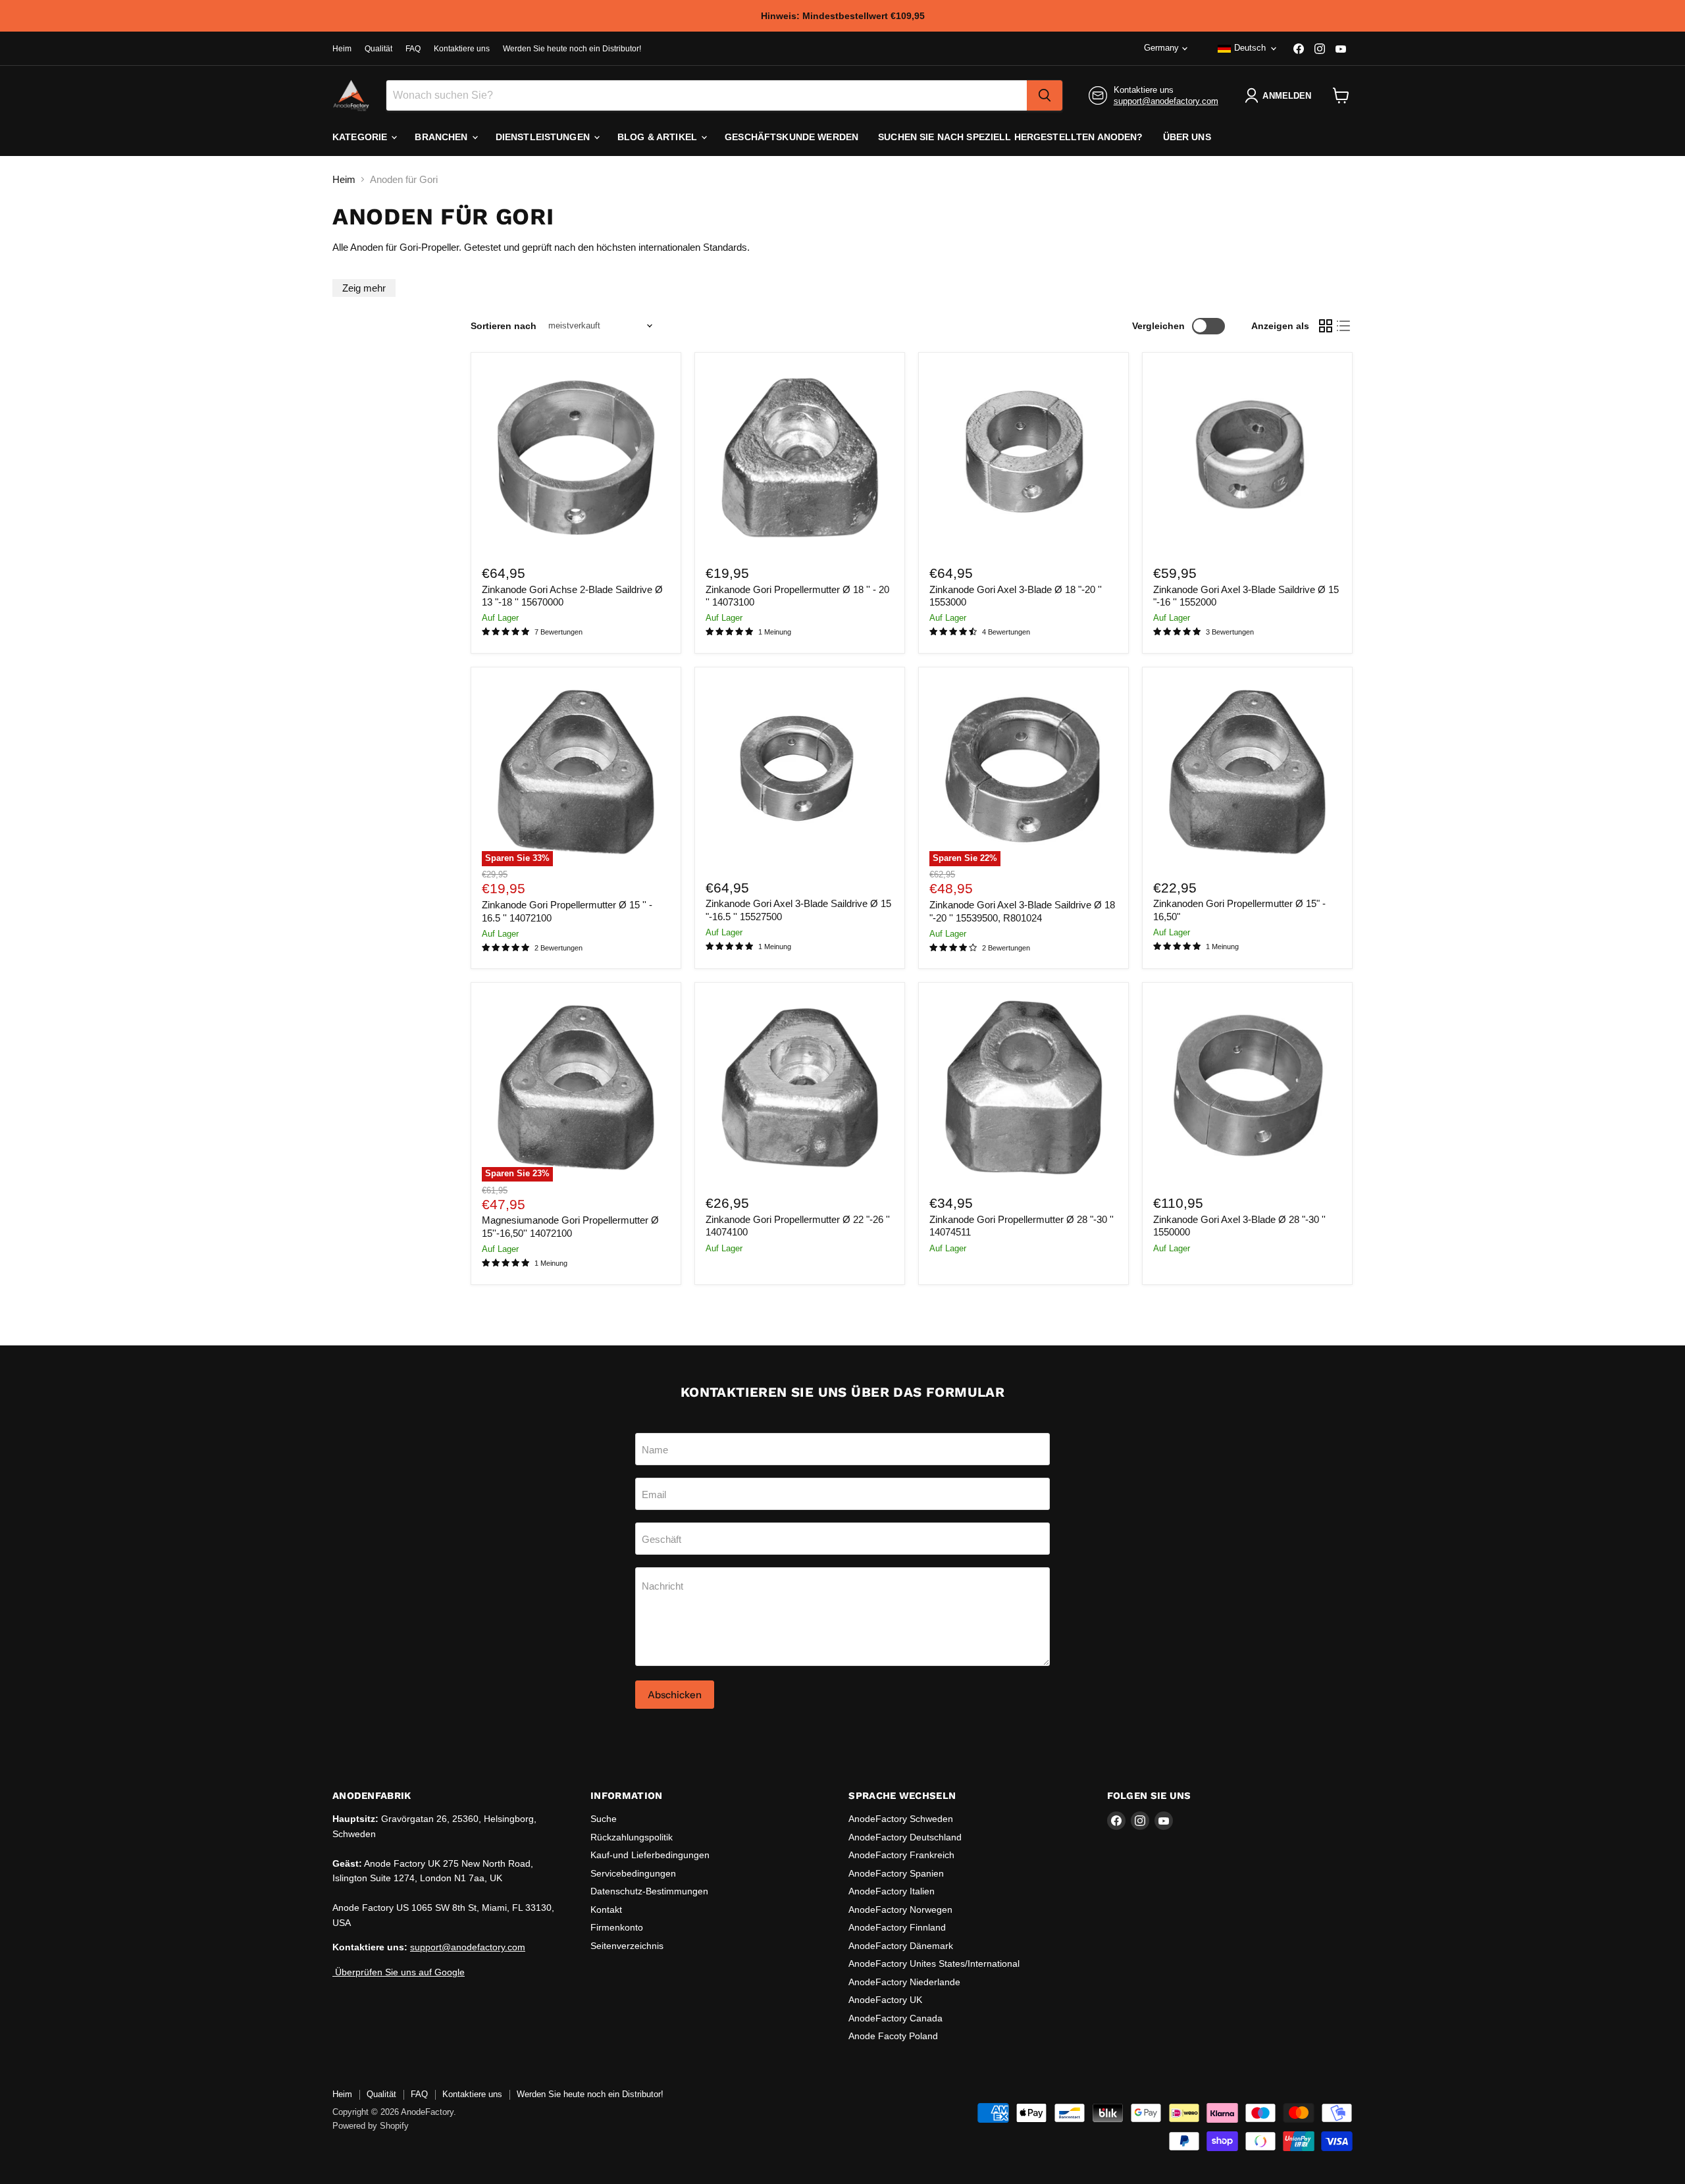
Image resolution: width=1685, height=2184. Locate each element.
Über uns (1187, 137)
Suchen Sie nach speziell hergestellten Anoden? (1010, 137)
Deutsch (1250, 48)
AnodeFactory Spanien (896, 1873)
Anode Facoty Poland (893, 2036)
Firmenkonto (617, 1927)
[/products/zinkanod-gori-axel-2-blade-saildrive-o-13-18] (576, 457)
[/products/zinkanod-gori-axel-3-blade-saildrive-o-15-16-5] (800, 772)
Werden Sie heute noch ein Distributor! (572, 49)
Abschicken (675, 1695)
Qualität (378, 49)
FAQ (413, 49)
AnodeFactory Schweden (901, 1819)
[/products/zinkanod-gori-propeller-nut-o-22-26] (800, 1088)
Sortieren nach (504, 326)
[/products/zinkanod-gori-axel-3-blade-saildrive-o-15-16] (1247, 457)
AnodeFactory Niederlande (904, 1982)
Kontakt (606, 1910)
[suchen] (1045, 95)
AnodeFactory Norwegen (900, 1910)
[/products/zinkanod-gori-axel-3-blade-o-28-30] (1247, 1088)
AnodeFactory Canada (895, 2018)
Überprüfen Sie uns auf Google (399, 1972)
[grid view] (1326, 326)
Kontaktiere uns (462, 49)
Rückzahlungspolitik (632, 1837)
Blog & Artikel (659, 137)
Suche (604, 1819)
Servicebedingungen (633, 1873)
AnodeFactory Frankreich (901, 1855)
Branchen (442, 137)
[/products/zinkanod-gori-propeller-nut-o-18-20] (800, 457)
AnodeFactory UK (885, 2000)
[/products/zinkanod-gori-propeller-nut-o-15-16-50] (1247, 772)
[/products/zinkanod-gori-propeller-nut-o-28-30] (1024, 1088)
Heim (342, 49)
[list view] (1344, 326)
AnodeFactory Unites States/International (934, 1963)
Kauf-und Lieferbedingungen (650, 1855)
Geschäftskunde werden (791, 137)
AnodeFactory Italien (892, 1891)
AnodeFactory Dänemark (901, 1946)
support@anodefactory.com (1166, 101)
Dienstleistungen (544, 137)
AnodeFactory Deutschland (905, 1837)
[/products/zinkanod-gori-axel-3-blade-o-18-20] (1024, 457)
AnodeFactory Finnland (897, 1927)
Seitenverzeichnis (627, 1946)
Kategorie (361, 137)
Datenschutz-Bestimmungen (649, 1891)
